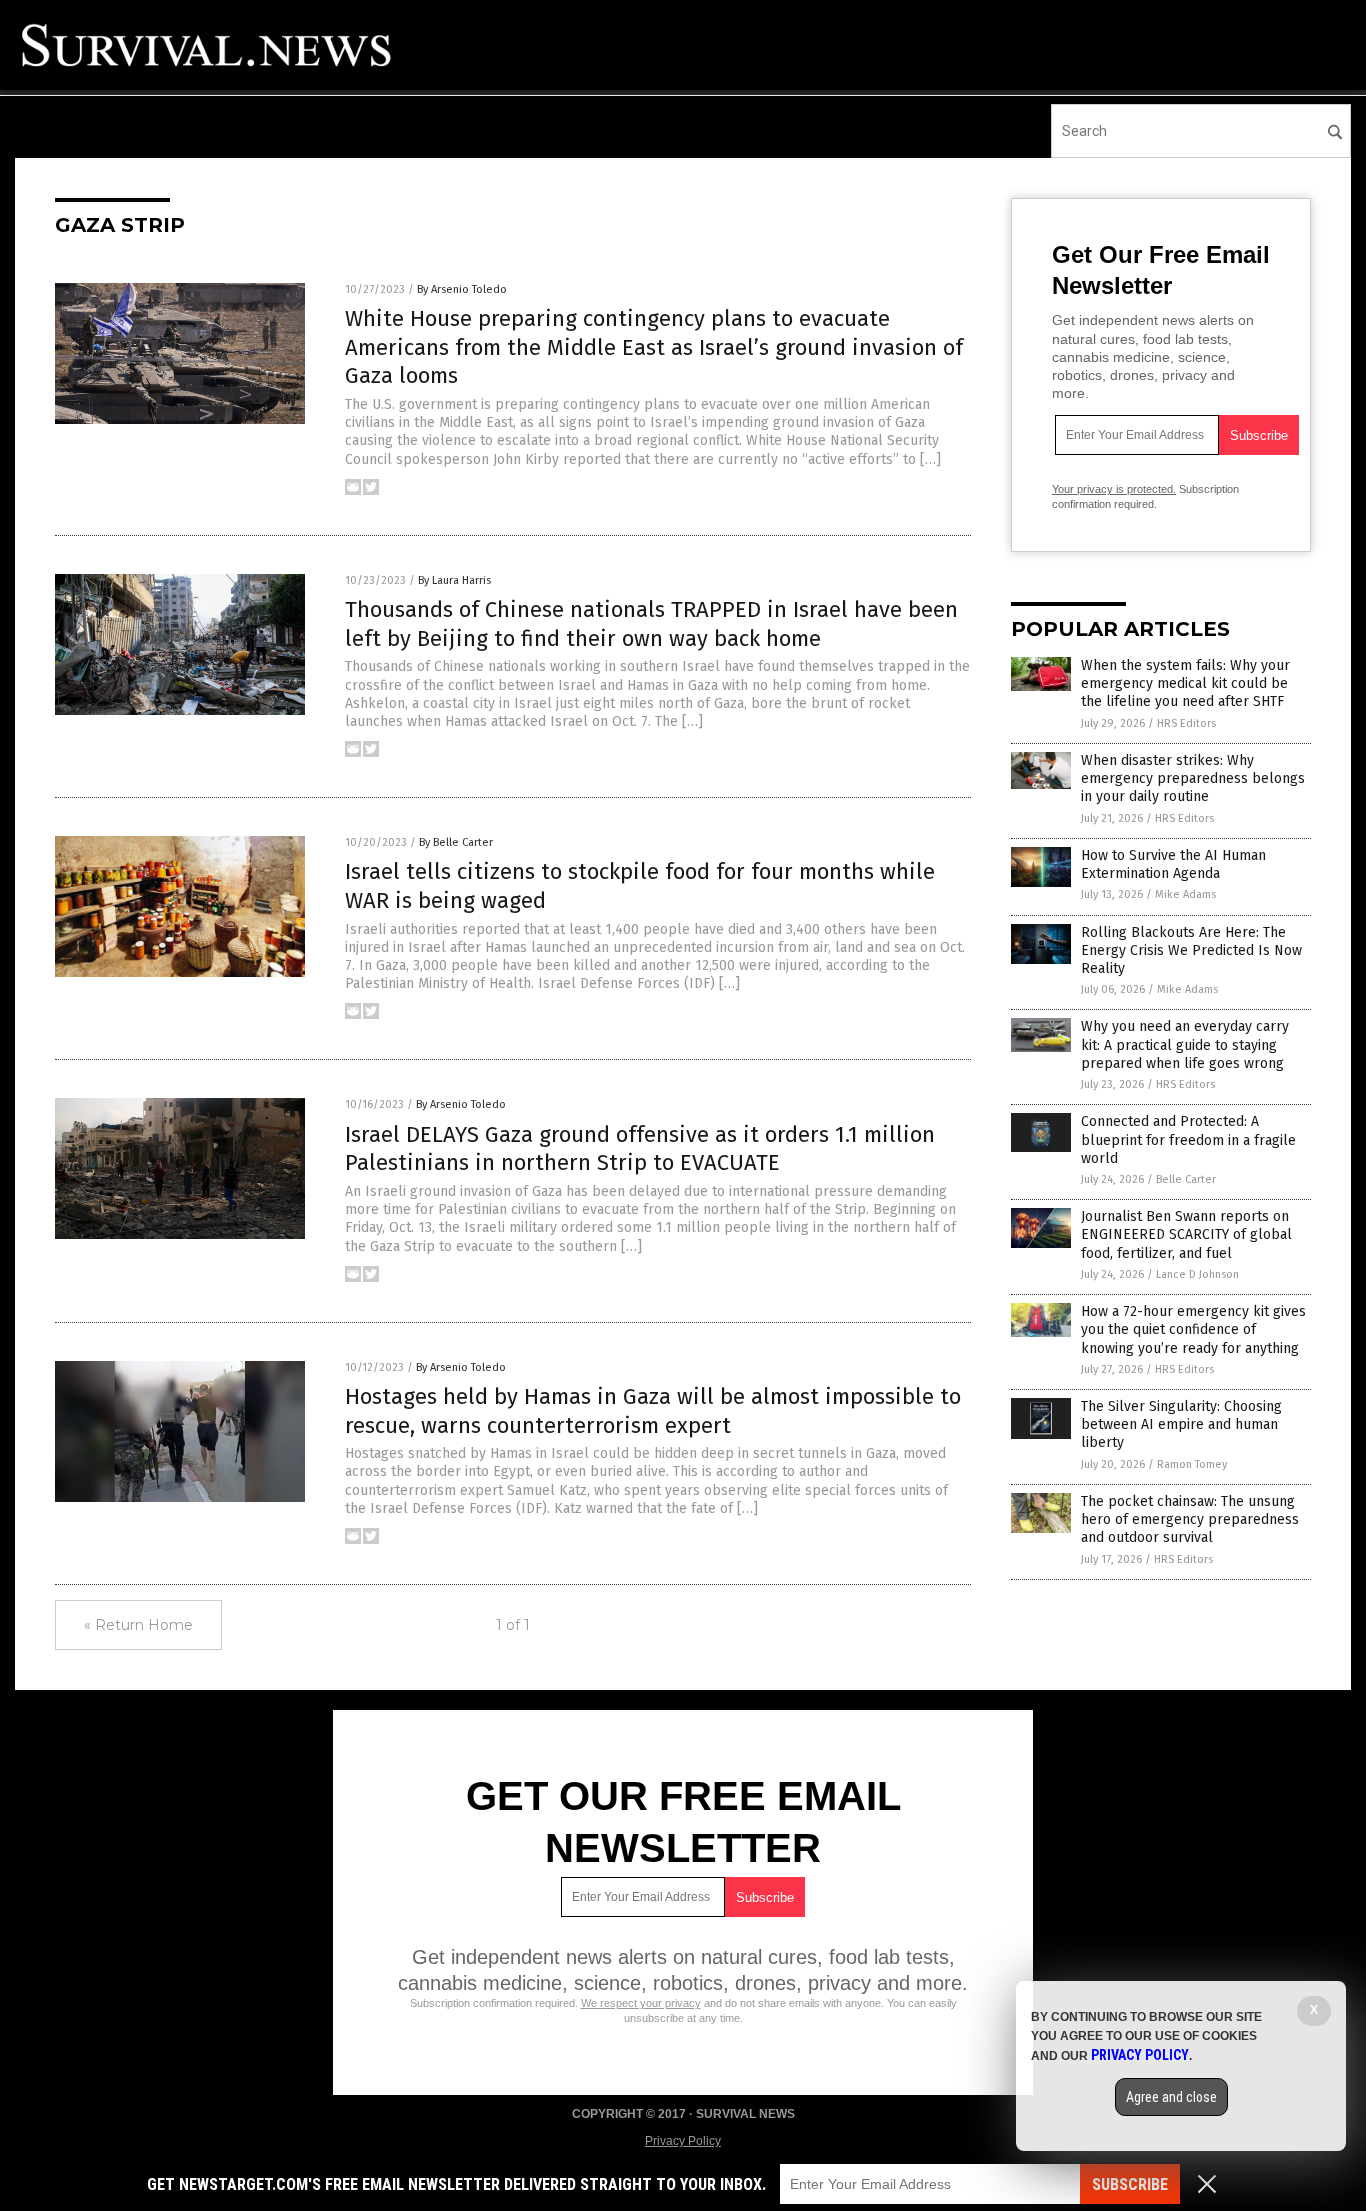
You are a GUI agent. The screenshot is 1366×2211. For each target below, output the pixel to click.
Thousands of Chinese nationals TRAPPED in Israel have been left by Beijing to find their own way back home (651, 624)
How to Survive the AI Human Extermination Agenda (1173, 864)
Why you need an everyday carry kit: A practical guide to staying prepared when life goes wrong (1185, 1044)
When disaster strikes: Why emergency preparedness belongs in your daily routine (1193, 778)
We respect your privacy (641, 2003)
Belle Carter (1186, 1179)
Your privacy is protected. (1114, 489)
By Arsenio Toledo (462, 289)
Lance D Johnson (1197, 1274)
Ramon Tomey (1192, 1464)
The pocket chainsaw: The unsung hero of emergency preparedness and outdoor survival (1190, 1519)
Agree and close (1171, 2097)
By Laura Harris (454, 580)
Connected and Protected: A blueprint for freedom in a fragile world (1188, 1139)
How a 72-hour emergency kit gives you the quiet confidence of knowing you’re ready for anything (1193, 1329)
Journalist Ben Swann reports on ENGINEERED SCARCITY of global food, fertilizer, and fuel (1186, 1234)
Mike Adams (1185, 894)
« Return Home (138, 1625)
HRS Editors (1186, 723)
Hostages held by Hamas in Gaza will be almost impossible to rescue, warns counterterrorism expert (653, 1411)
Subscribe (1130, 2184)
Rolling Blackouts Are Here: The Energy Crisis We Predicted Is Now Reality (1191, 950)
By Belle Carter (456, 842)
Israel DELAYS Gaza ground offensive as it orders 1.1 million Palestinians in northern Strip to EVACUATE (640, 1149)
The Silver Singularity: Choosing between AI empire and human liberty (1181, 1424)
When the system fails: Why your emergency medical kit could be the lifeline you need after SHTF (1185, 683)
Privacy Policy (683, 2141)
